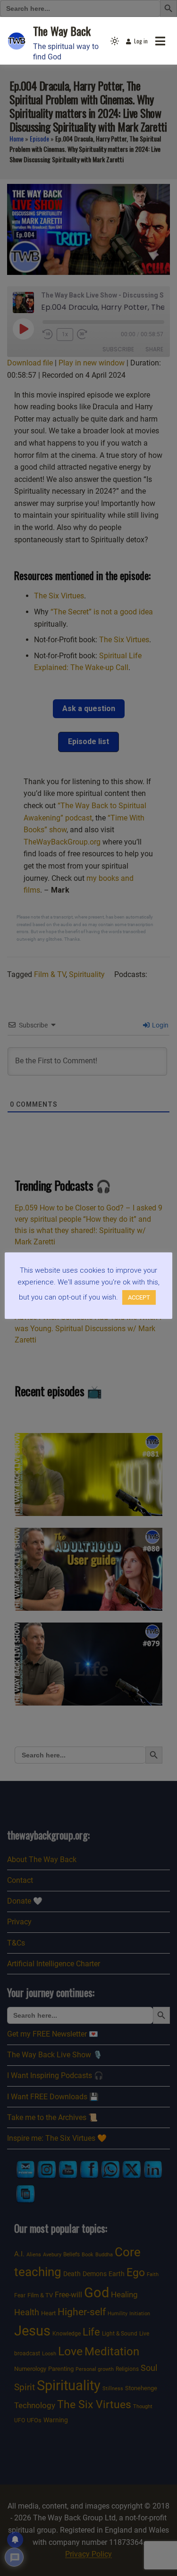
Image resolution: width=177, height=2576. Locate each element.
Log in (141, 41)
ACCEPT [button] (139, 1297)
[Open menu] (160, 41)
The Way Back (62, 31)
